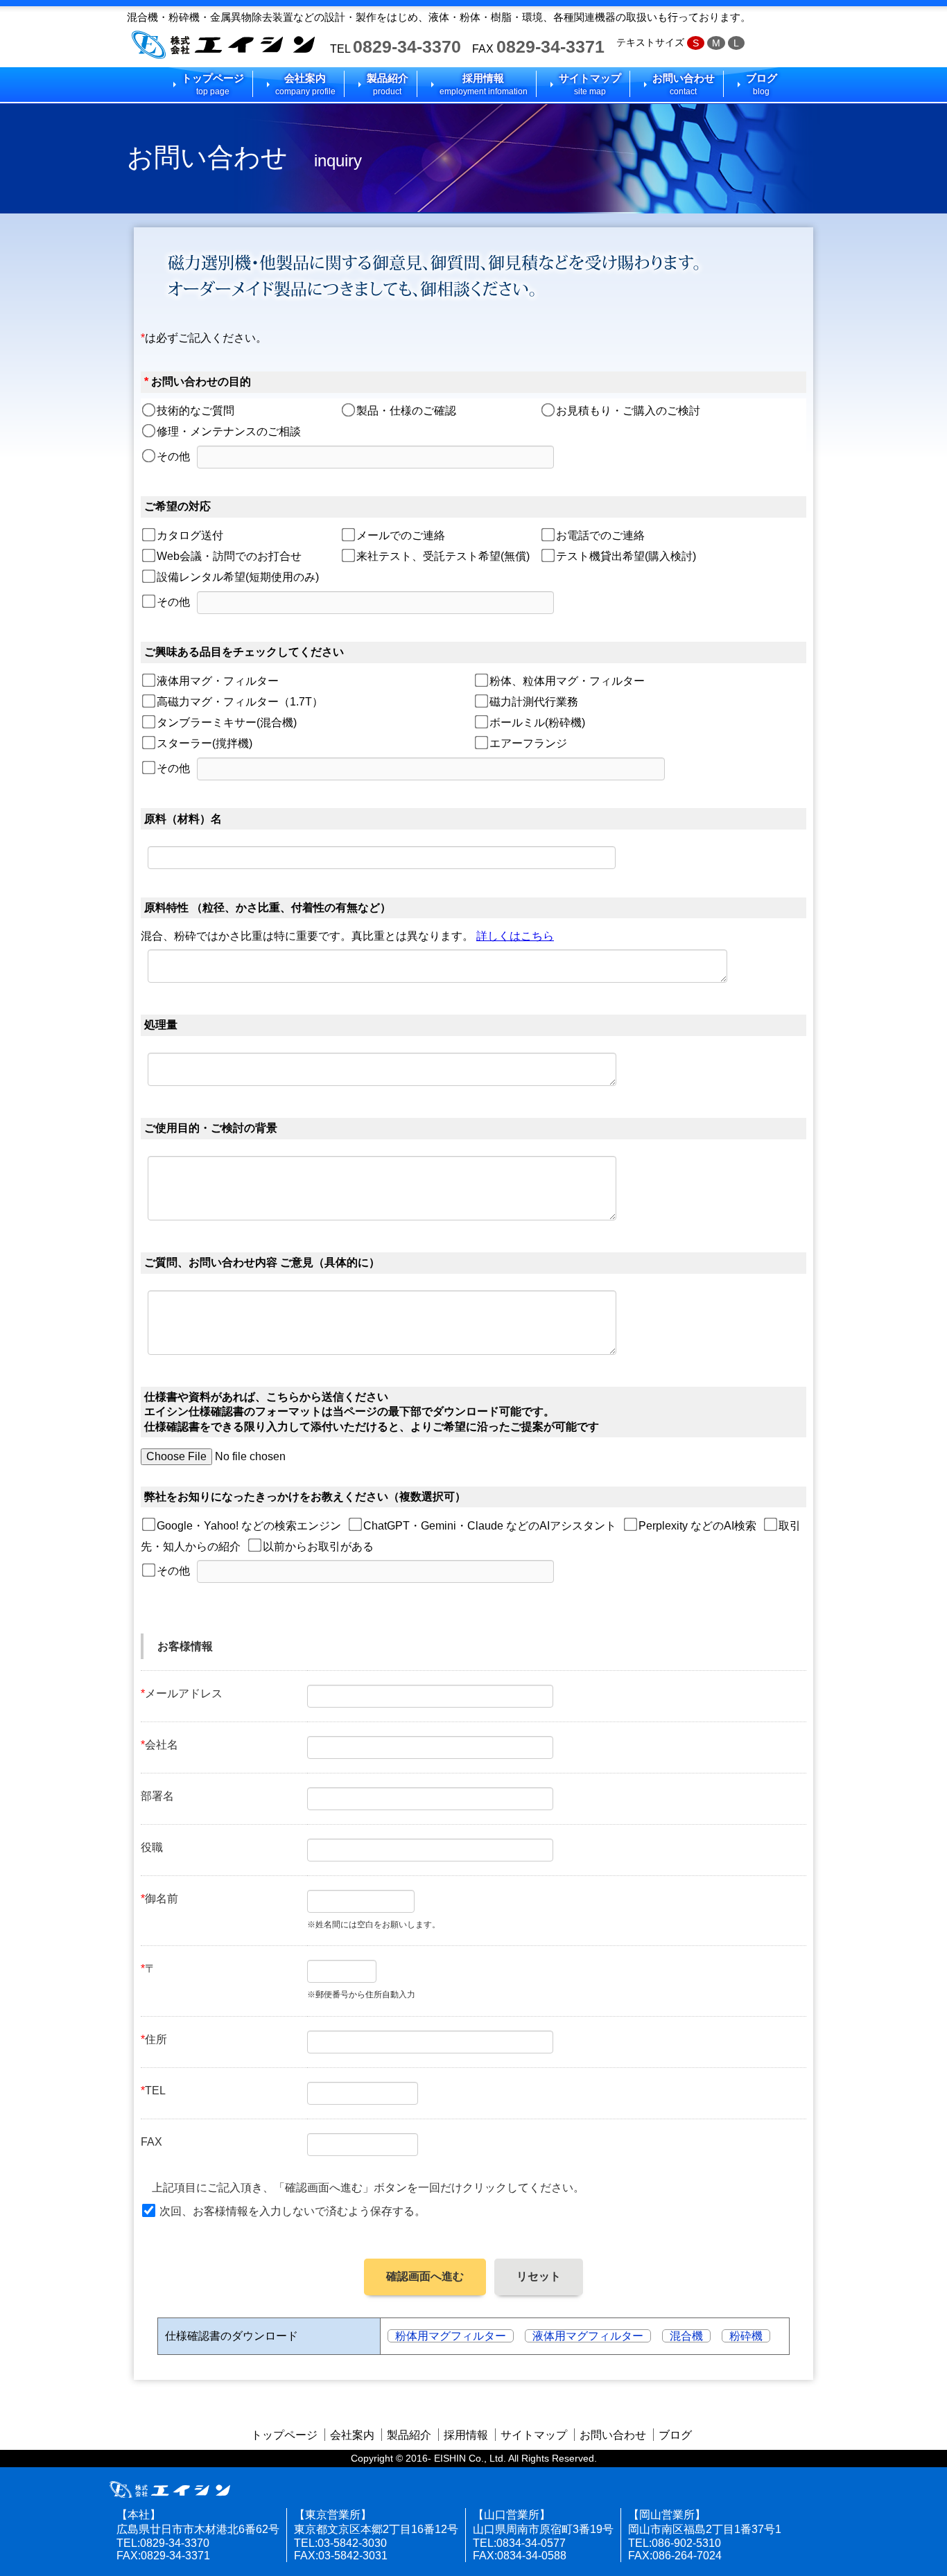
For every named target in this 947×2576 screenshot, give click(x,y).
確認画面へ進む (425, 2276)
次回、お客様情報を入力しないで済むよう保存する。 (293, 2211)
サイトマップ (590, 84)
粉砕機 (746, 2336)
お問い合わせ (684, 84)
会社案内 (305, 84)
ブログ (762, 84)
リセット (539, 2276)
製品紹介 (388, 84)
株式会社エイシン (223, 45)
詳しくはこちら (515, 936)
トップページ (213, 84)
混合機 (686, 2336)
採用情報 (484, 84)
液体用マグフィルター (588, 2336)
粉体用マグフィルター (451, 2336)
